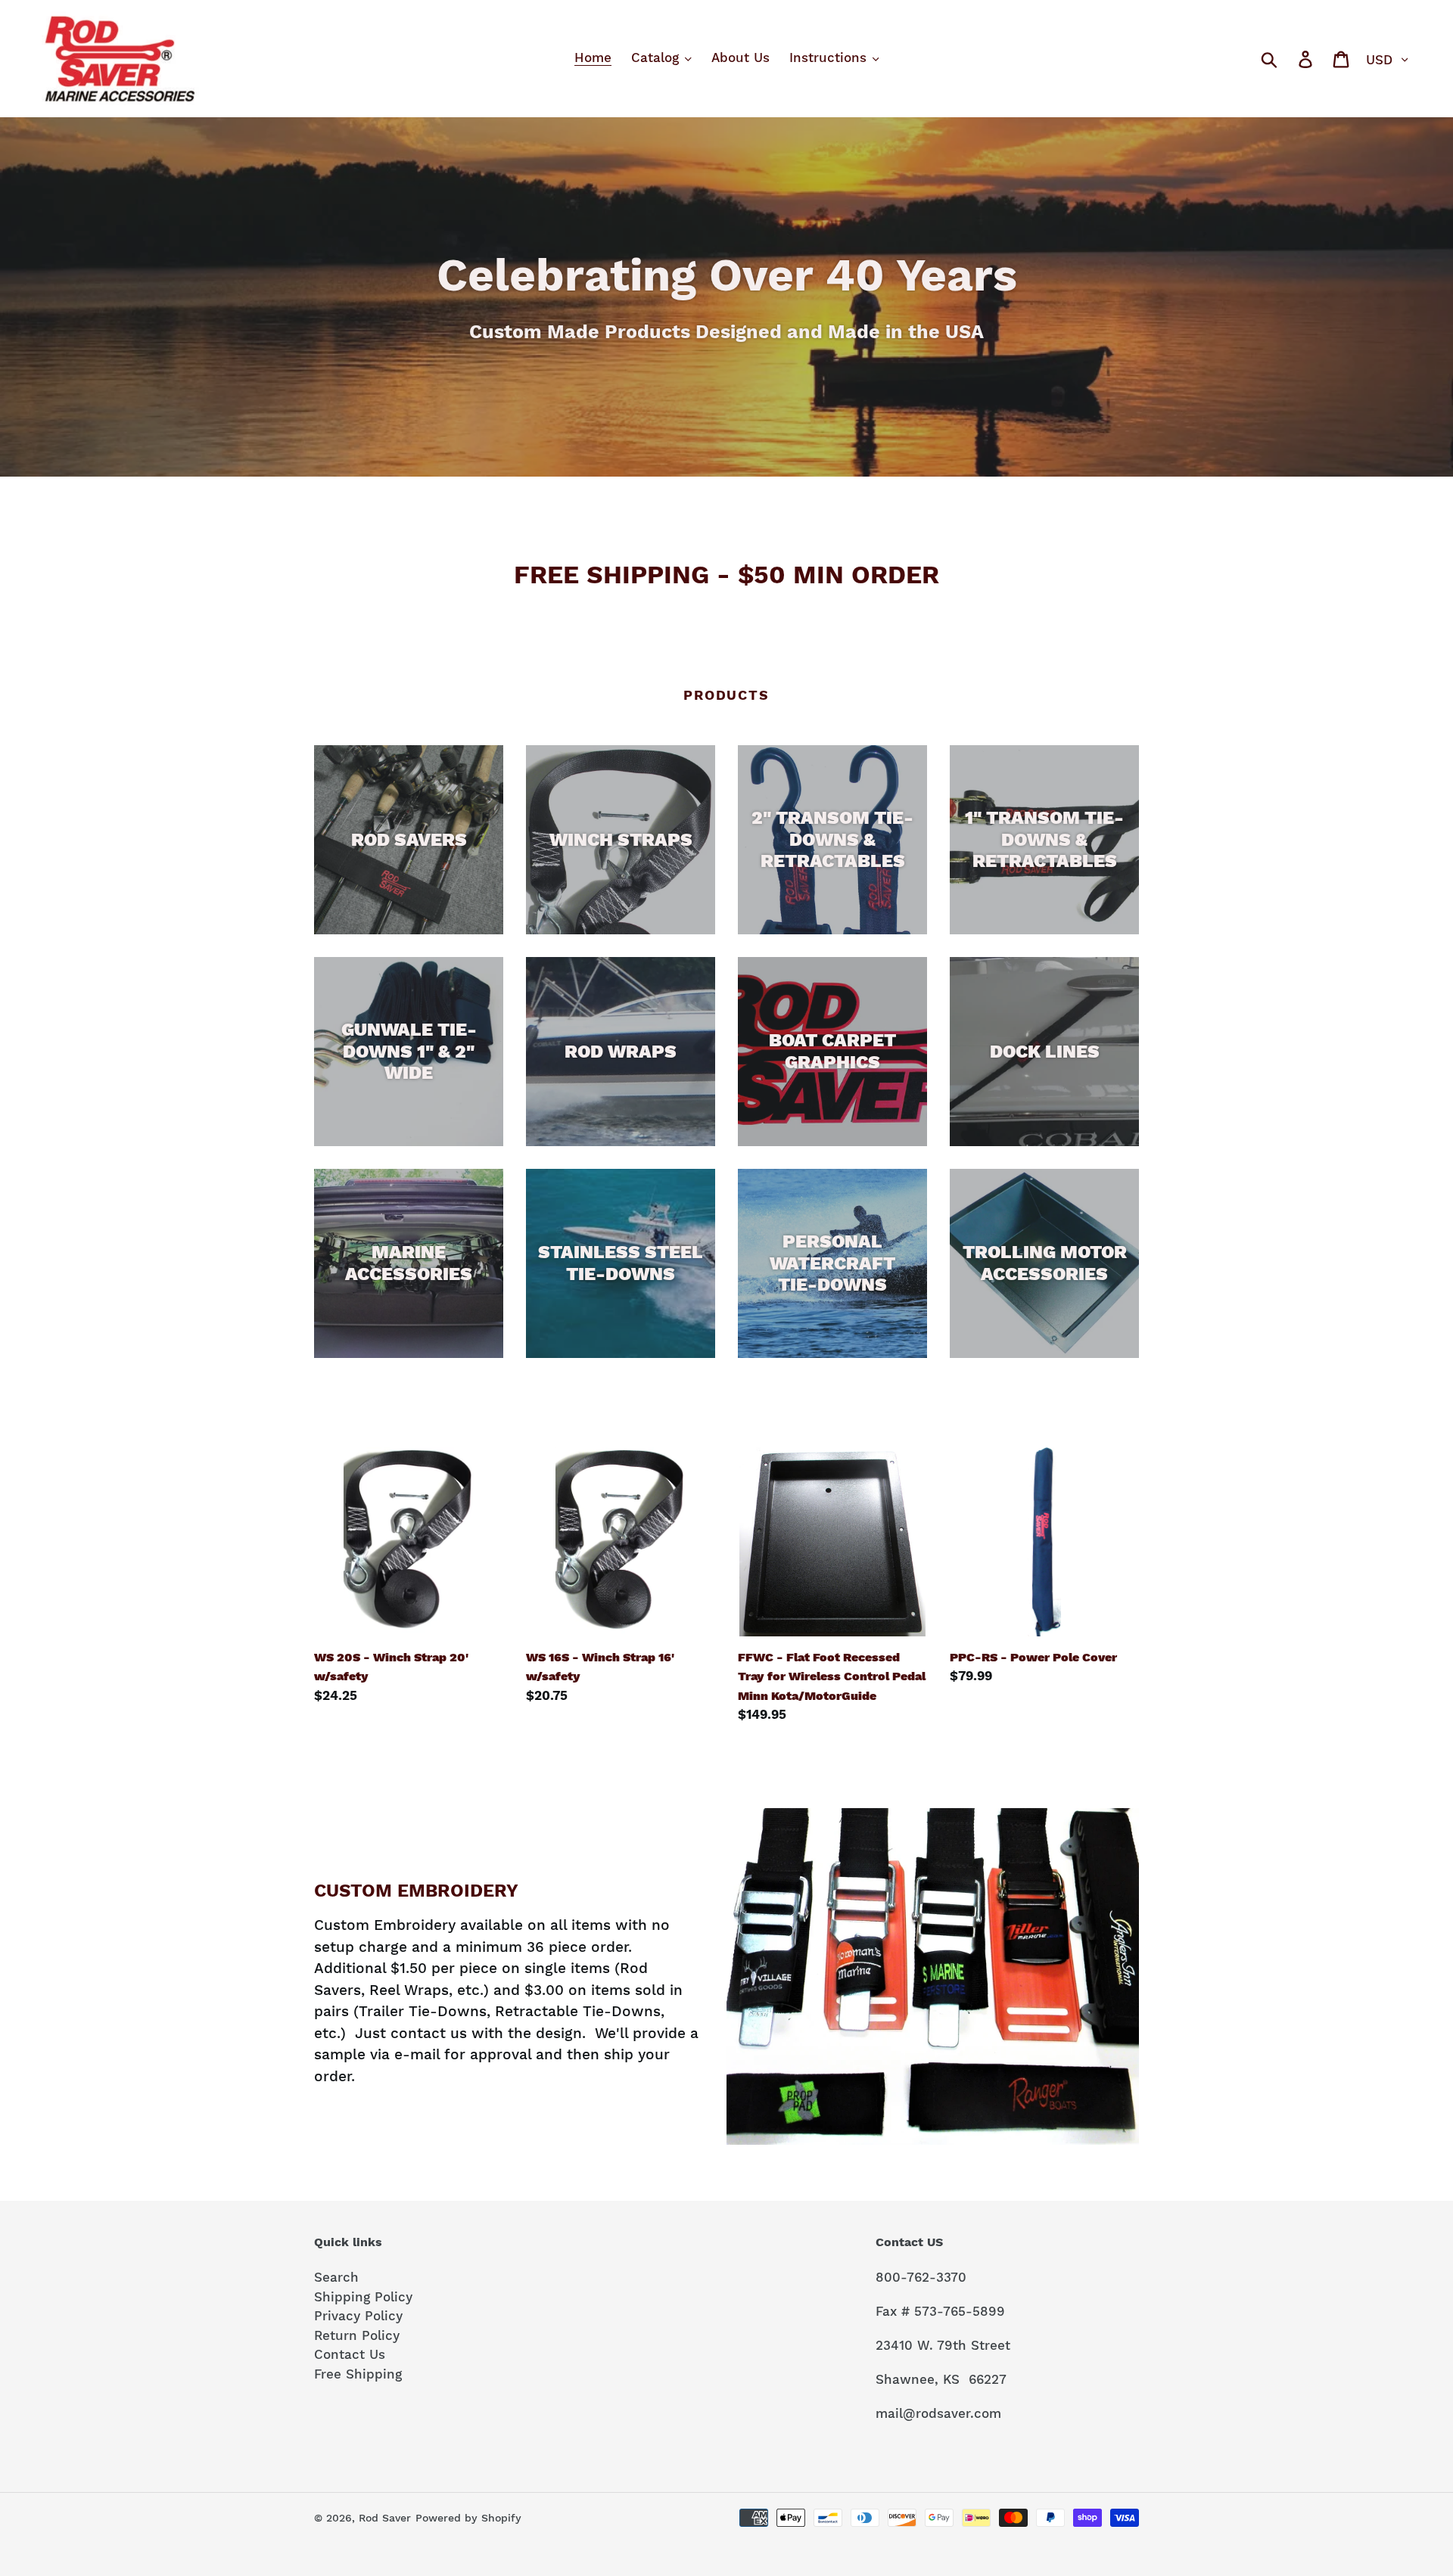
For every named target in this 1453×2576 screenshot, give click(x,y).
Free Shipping (358, 2374)
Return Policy (357, 2335)
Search (336, 2277)
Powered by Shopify (468, 2518)
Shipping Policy (363, 2297)
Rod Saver (385, 2518)
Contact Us (350, 2354)
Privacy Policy (358, 2316)
